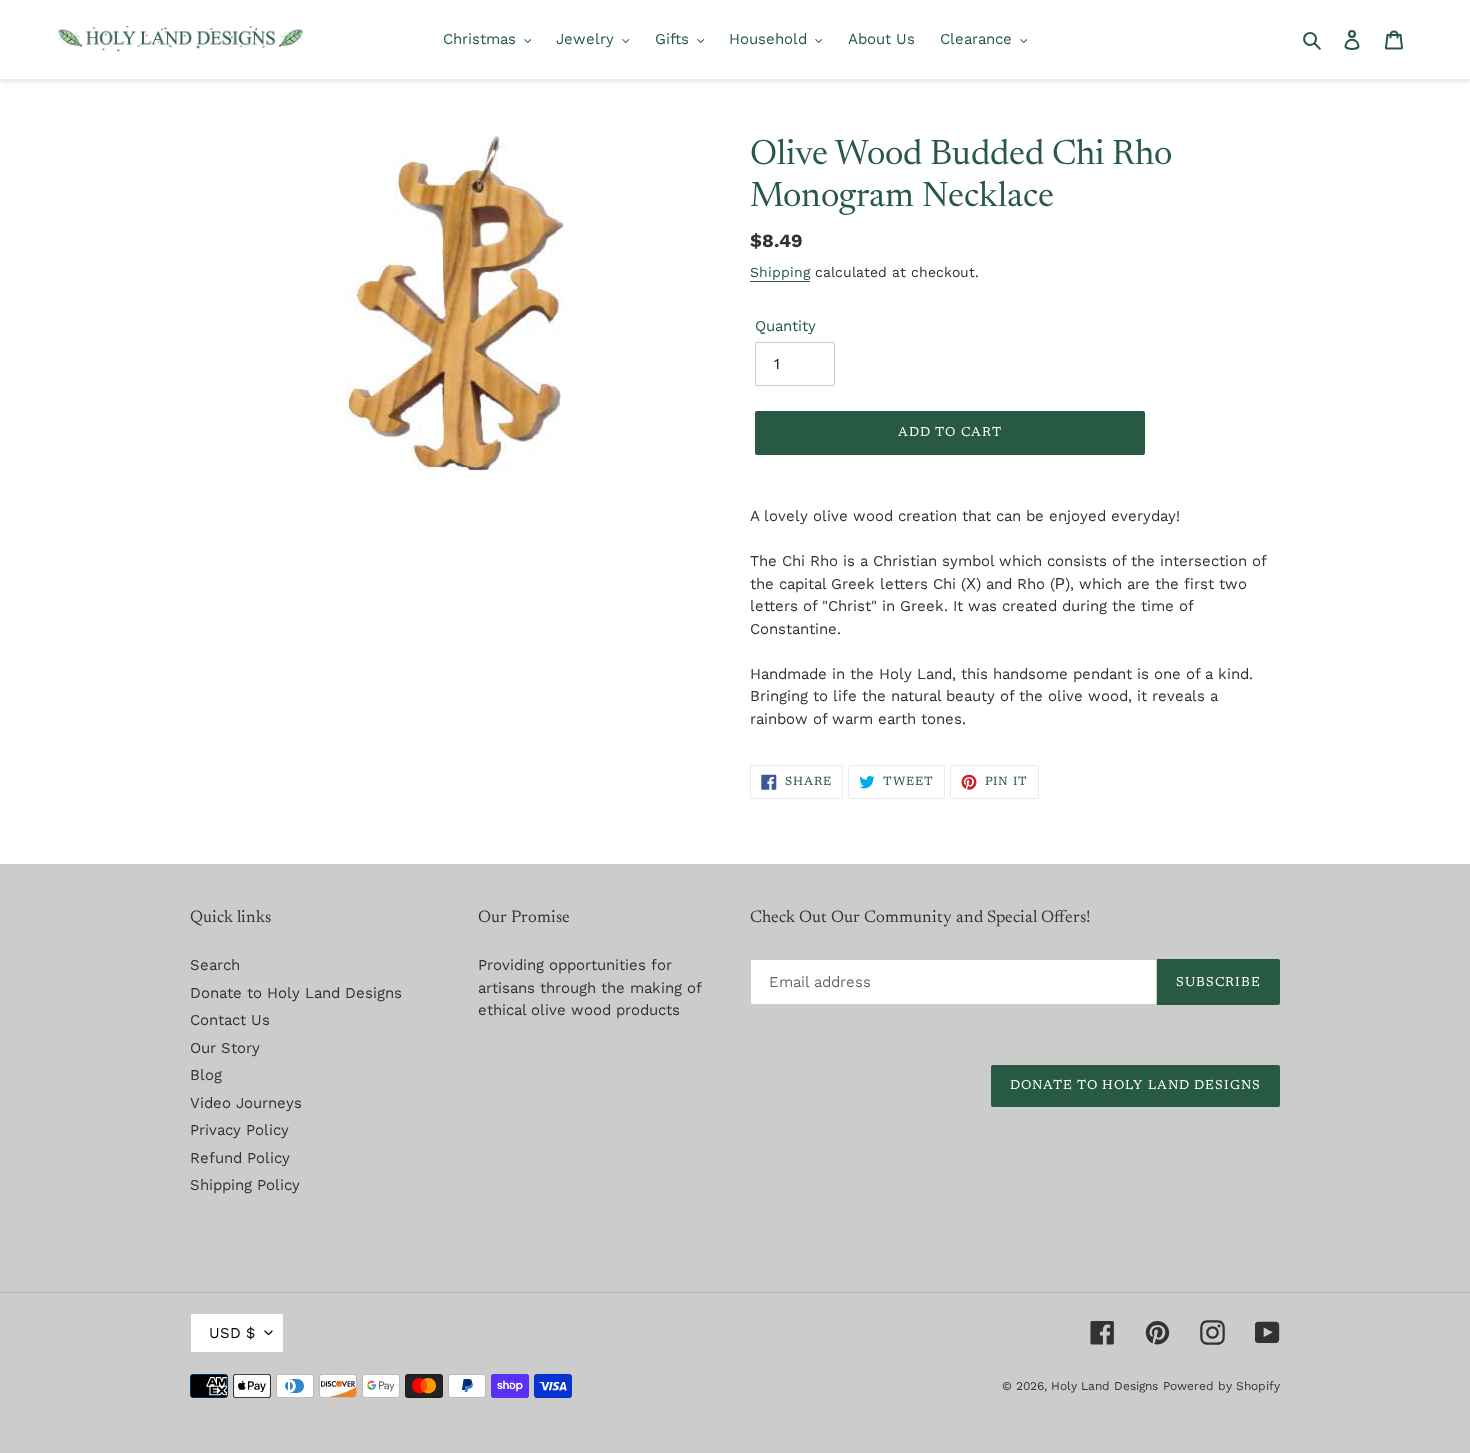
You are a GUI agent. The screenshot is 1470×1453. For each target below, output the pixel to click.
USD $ (232, 1333)
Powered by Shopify (1221, 1386)
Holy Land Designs (1104, 1386)
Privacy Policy (239, 1130)
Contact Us (230, 1020)
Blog (206, 1075)
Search (215, 965)
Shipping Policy (245, 1185)
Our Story (225, 1048)
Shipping (780, 272)
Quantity (785, 326)
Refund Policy (240, 1158)
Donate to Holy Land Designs (296, 993)
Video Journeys (246, 1103)
